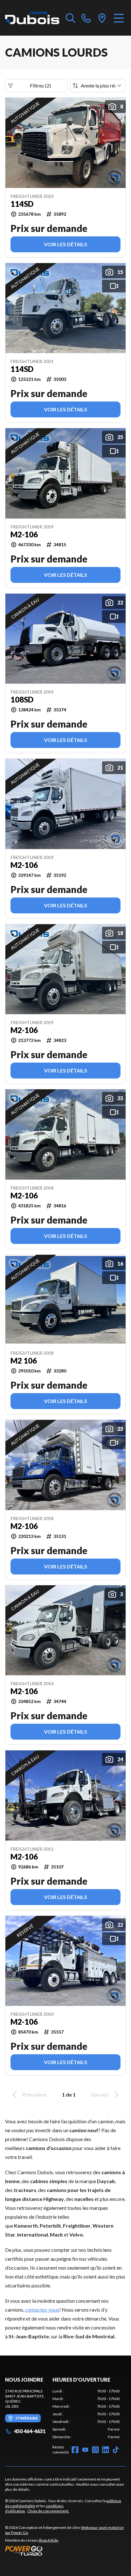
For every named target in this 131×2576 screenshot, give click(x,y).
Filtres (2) (40, 85)
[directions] (102, 18)
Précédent (35, 2094)
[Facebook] (75, 2450)
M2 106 (24, 1361)
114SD (22, 204)
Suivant (100, 2094)
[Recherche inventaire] (71, 18)
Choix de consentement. (48, 2511)
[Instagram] (95, 2450)
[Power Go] (65, 2551)
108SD (22, 700)
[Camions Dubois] (32, 18)
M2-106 (24, 534)
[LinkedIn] (106, 2450)
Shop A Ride (48, 2540)
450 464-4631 (30, 2431)
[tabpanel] (86, 2414)
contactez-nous (42, 2310)
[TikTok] (116, 2450)
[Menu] (119, 18)
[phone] (86, 18)
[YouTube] (85, 2450)
